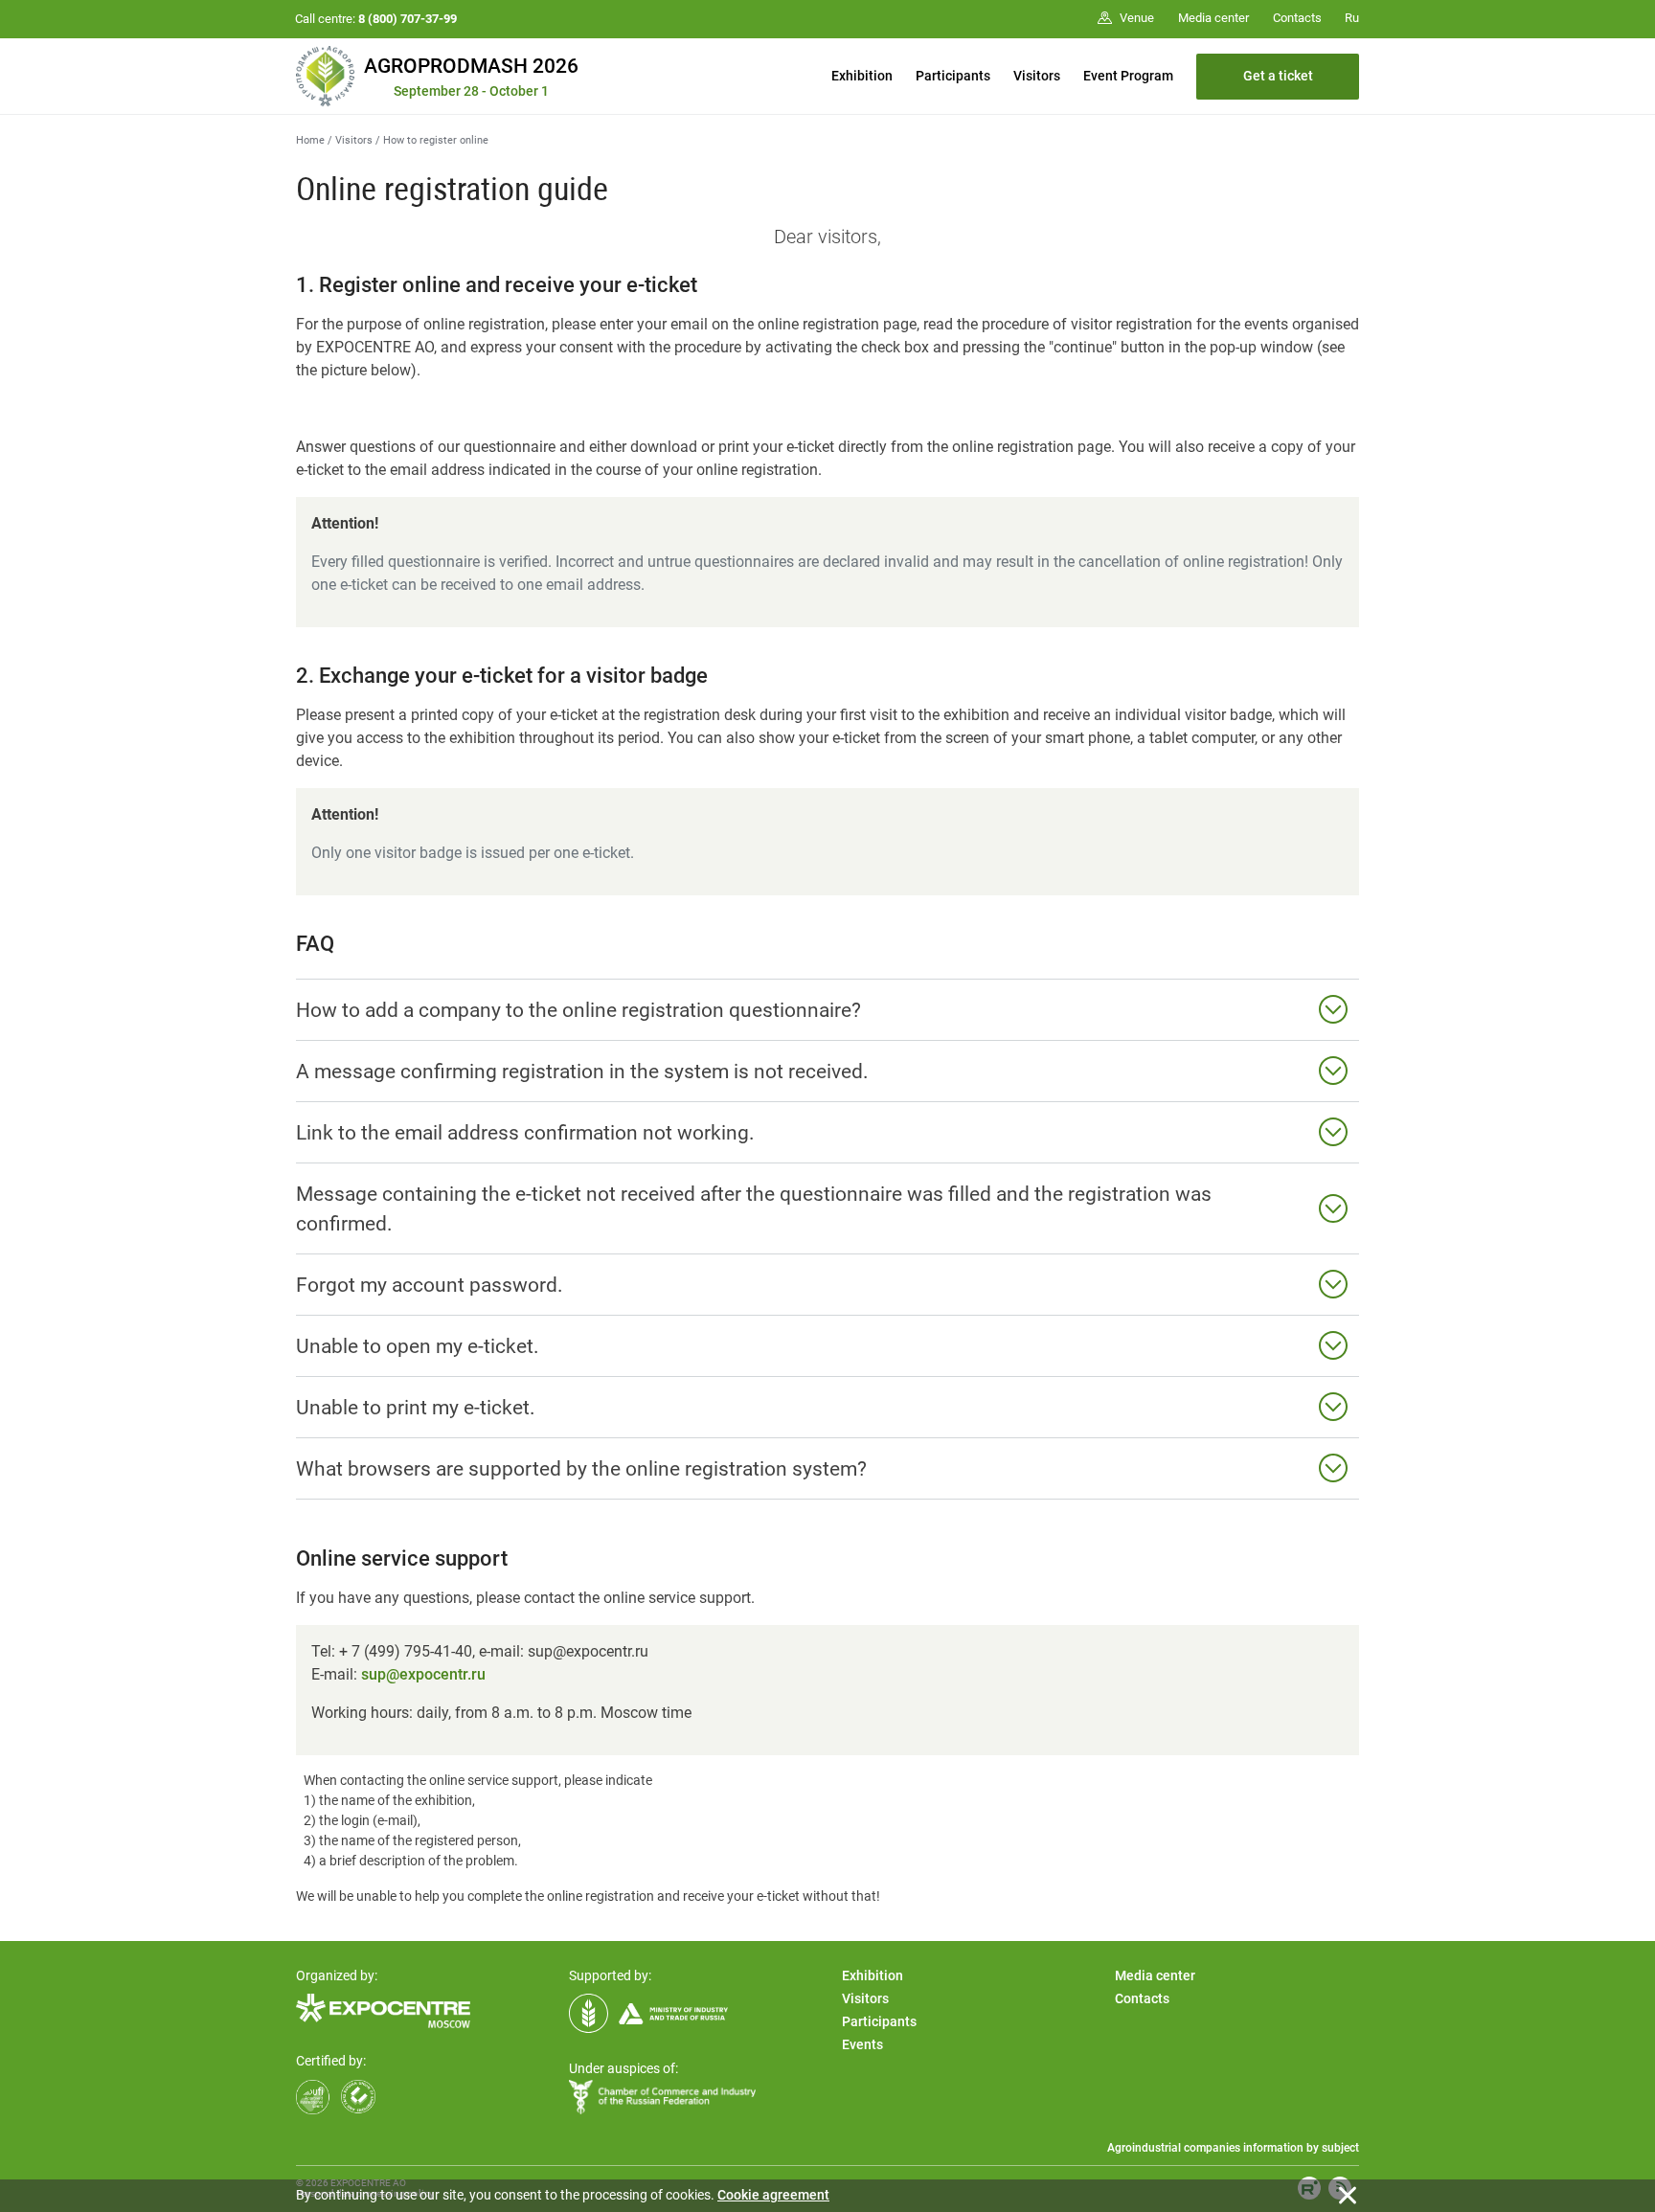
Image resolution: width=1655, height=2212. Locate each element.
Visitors (1037, 76)
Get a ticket (1278, 76)
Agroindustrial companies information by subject (1233, 2148)
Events (862, 2044)
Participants (953, 76)
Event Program (1128, 76)
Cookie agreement (773, 2195)
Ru (1352, 18)
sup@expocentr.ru (423, 1674)
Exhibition (862, 76)
